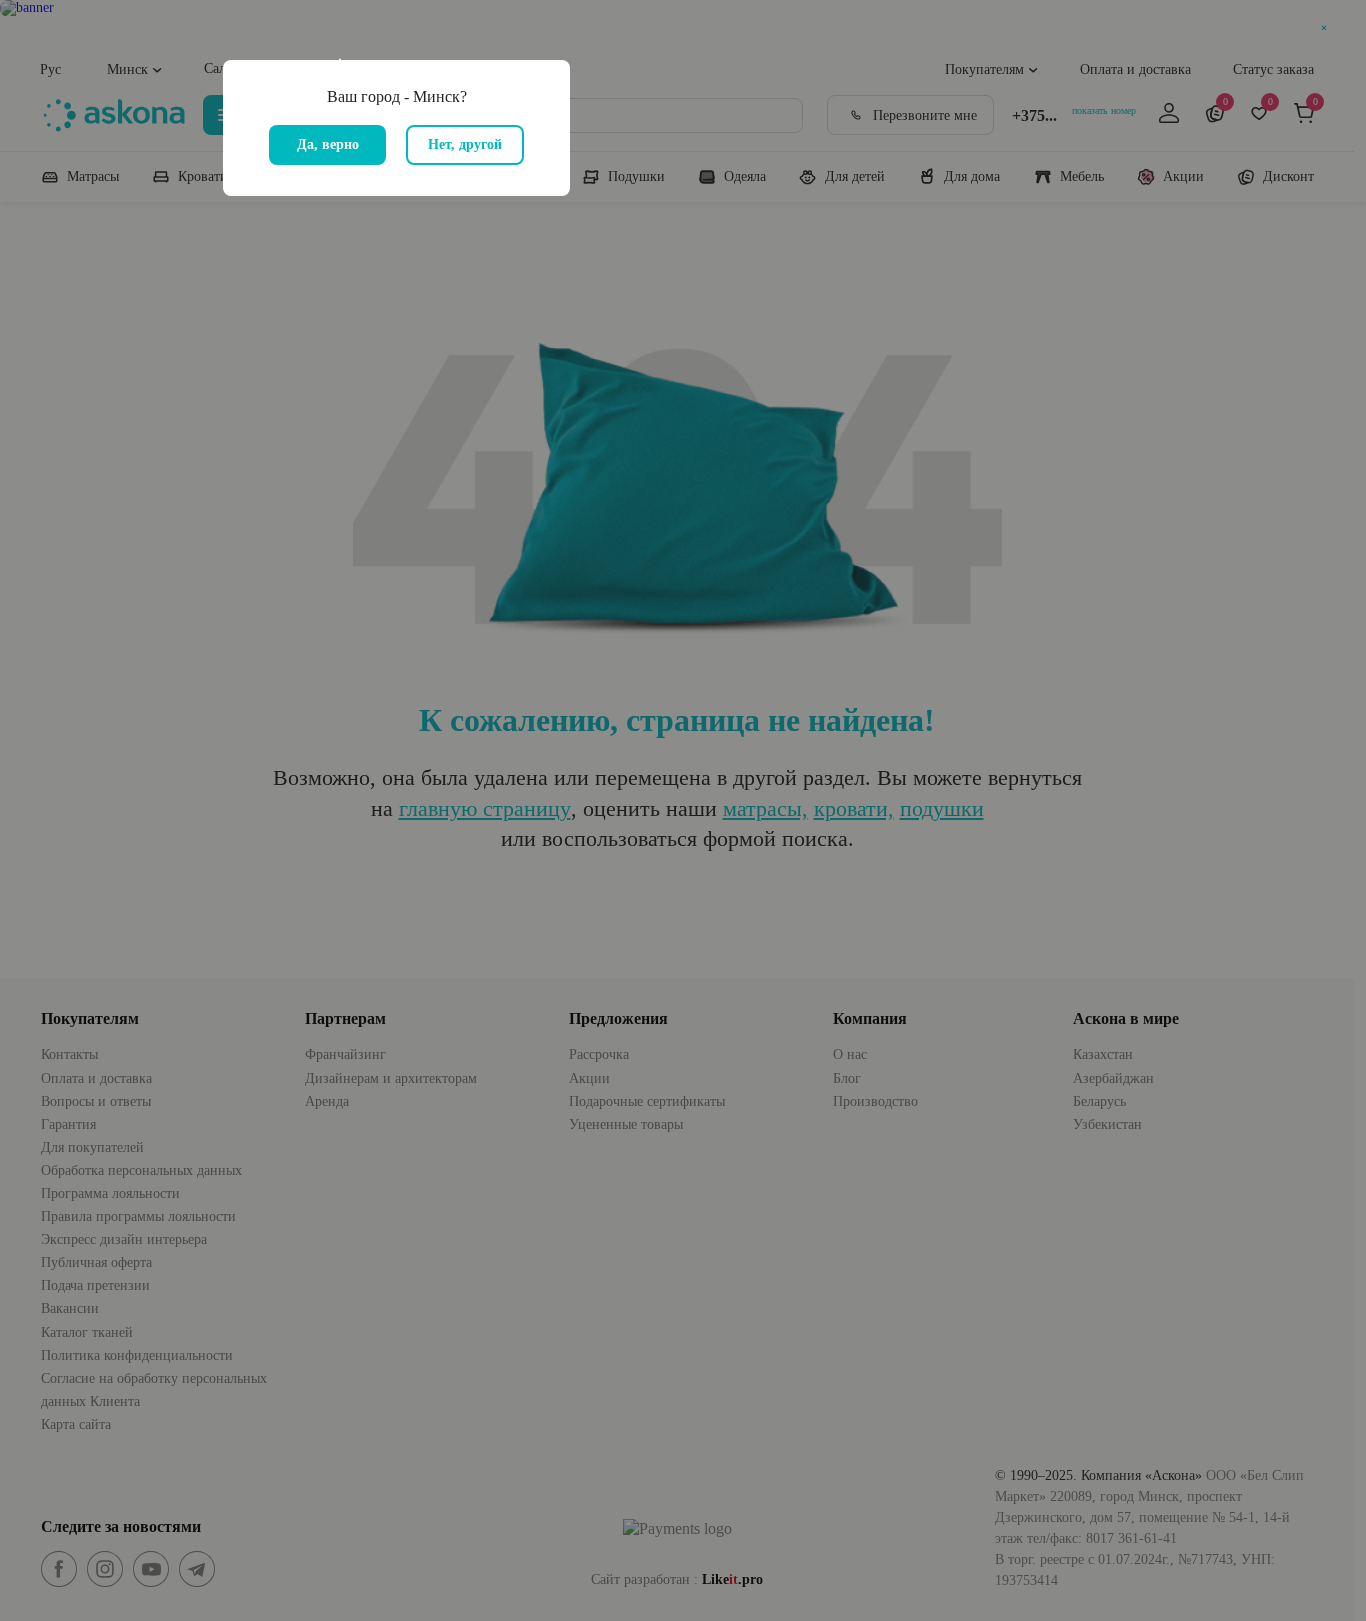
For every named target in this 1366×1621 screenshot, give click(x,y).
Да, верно (328, 144)
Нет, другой (465, 144)
